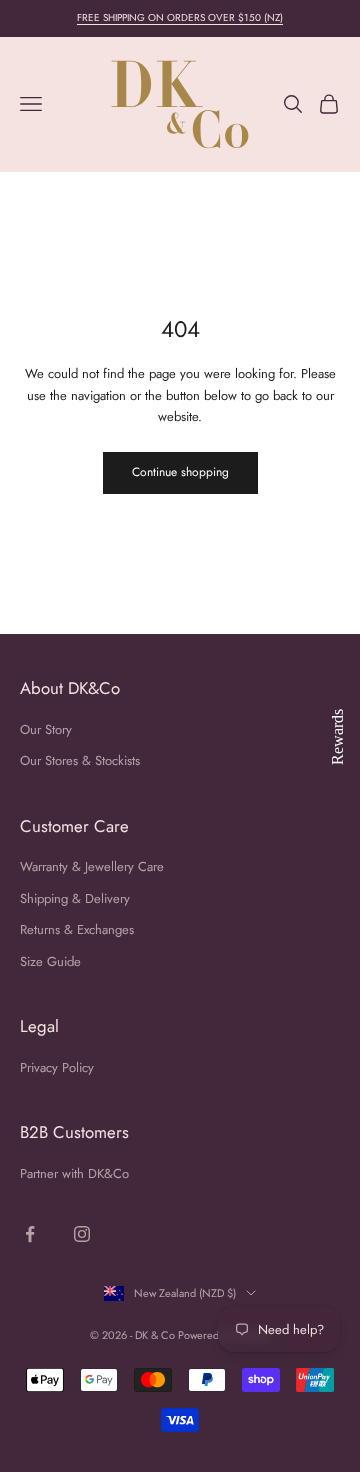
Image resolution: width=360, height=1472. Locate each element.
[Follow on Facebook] (30, 1234)
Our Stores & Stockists (80, 760)
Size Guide (50, 961)
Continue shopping (180, 472)
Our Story (46, 729)
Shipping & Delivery (75, 898)
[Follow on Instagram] (82, 1234)
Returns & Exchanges (77, 929)
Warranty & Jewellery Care (92, 866)
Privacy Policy (57, 1067)
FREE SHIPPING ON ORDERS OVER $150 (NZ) (180, 17)
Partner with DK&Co (74, 1173)
